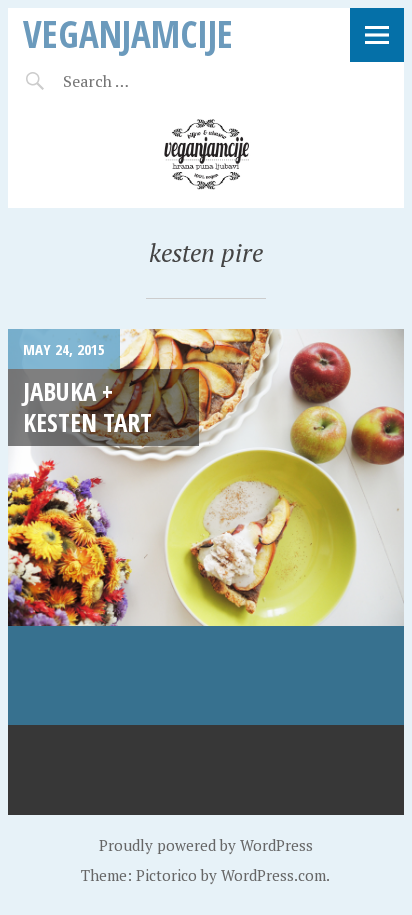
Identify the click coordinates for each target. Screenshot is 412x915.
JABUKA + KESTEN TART (87, 406)
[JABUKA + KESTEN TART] (206, 527)
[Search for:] (145, 81)
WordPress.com (273, 875)
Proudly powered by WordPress (206, 845)
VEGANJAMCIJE (128, 33)
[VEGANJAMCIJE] (206, 155)
